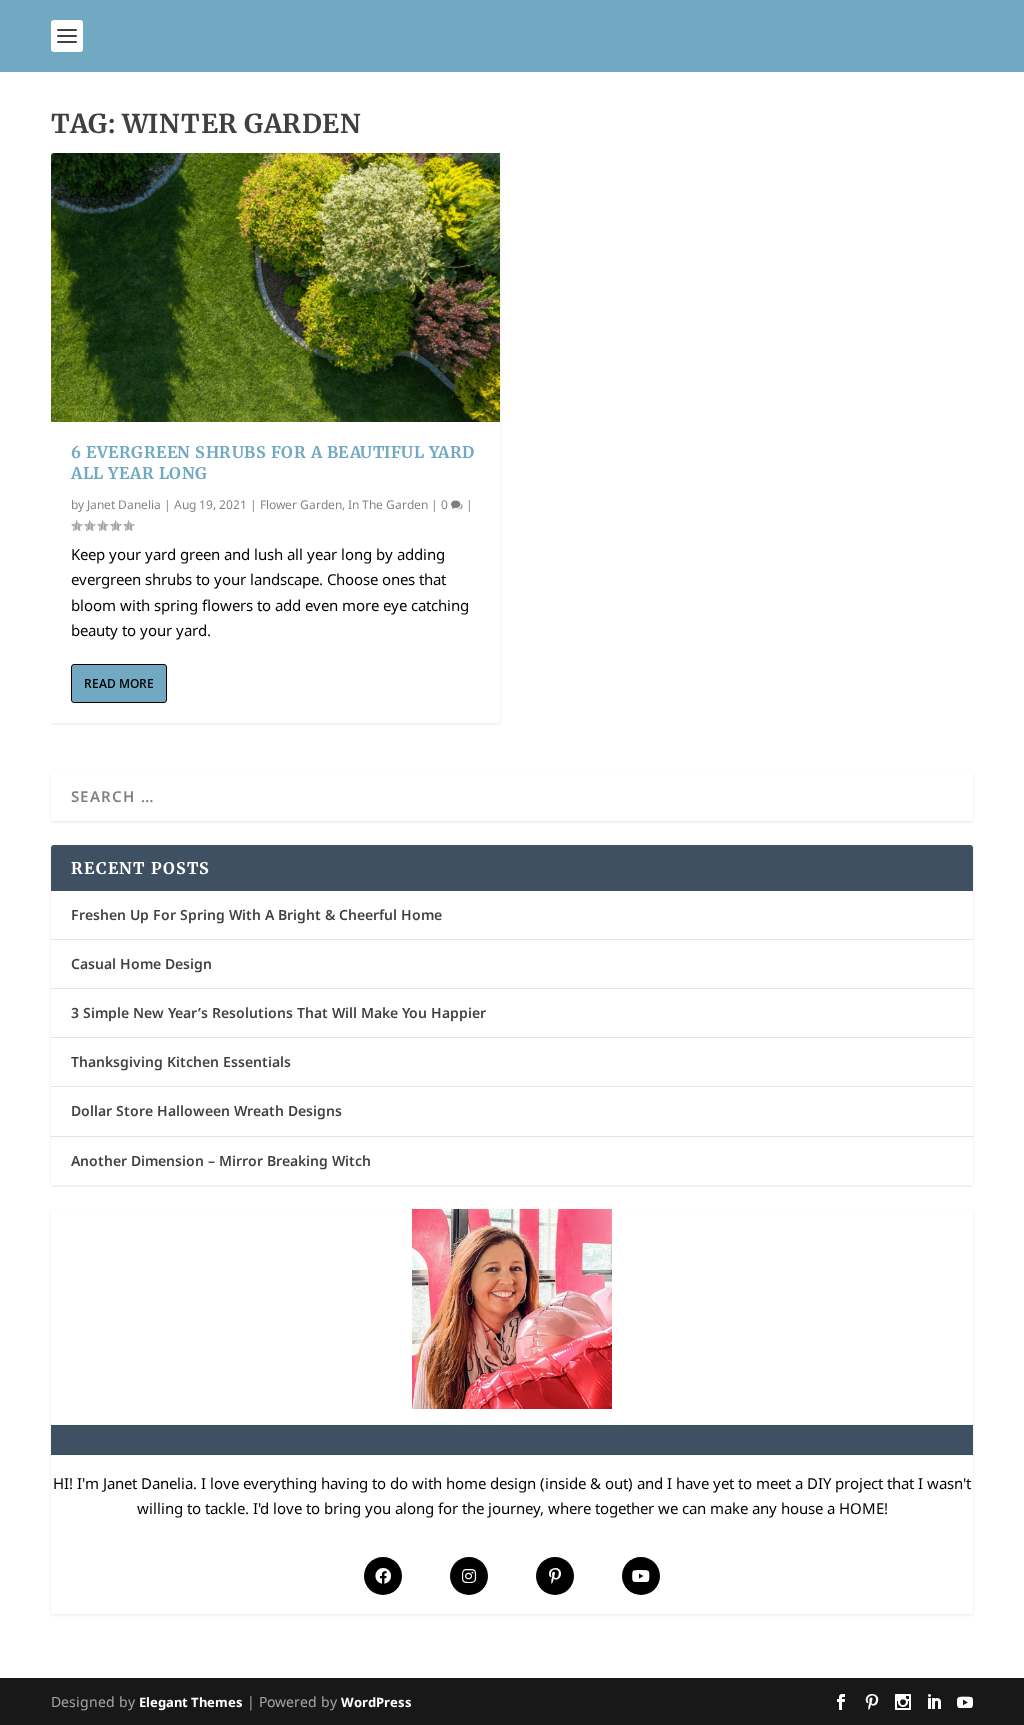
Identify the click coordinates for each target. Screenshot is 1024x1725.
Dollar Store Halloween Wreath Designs (206, 1110)
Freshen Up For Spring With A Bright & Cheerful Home (256, 914)
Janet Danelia (124, 504)
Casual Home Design (141, 963)
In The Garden (388, 504)
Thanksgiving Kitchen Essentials (181, 1061)
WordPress (376, 1702)
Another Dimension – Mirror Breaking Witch (221, 1160)
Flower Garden (301, 504)
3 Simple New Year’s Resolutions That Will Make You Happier (278, 1012)
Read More (119, 683)
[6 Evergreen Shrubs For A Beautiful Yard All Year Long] (275, 287)
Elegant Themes (191, 1702)
